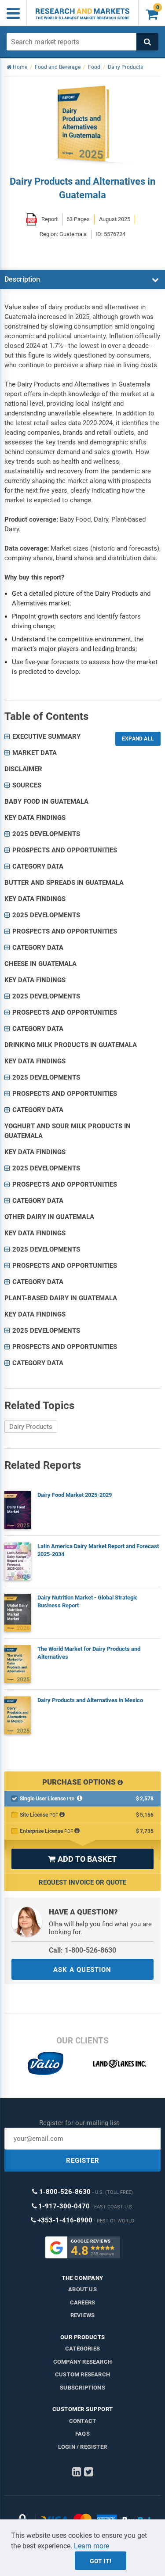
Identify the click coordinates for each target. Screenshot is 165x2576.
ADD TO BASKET (82, 1859)
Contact (82, 2421)
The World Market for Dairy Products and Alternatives (89, 1653)
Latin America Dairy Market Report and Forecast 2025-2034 (98, 1550)
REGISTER (83, 2161)
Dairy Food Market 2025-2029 (75, 1495)
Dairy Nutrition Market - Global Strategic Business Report (88, 1601)
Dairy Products (31, 1427)
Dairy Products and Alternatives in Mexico (90, 1700)
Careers (82, 2302)
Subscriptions (82, 2388)
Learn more (92, 2546)
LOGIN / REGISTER (82, 2447)
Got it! (101, 2561)
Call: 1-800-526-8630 (82, 1950)
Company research (82, 2362)
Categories (82, 2349)
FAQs (82, 2434)
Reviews (82, 2315)
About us (82, 2289)
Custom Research (82, 2374)
